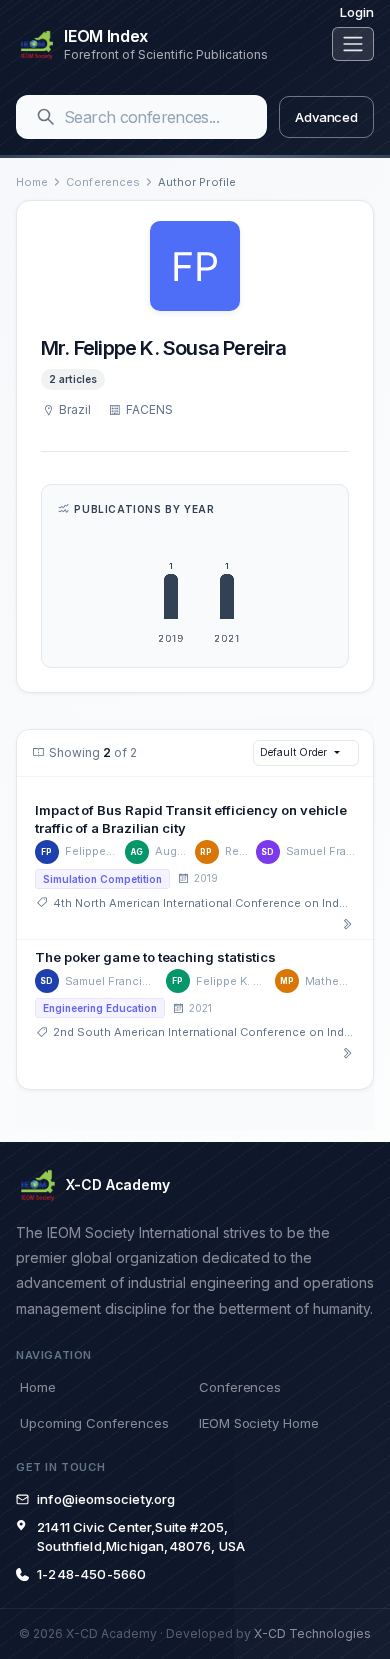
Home (32, 182)
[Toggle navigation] (353, 44)
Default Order (293, 752)
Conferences (103, 182)
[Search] (46, 117)
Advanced (326, 117)
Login (357, 12)
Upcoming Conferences (94, 1423)
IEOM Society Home (259, 1423)
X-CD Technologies (312, 1633)
